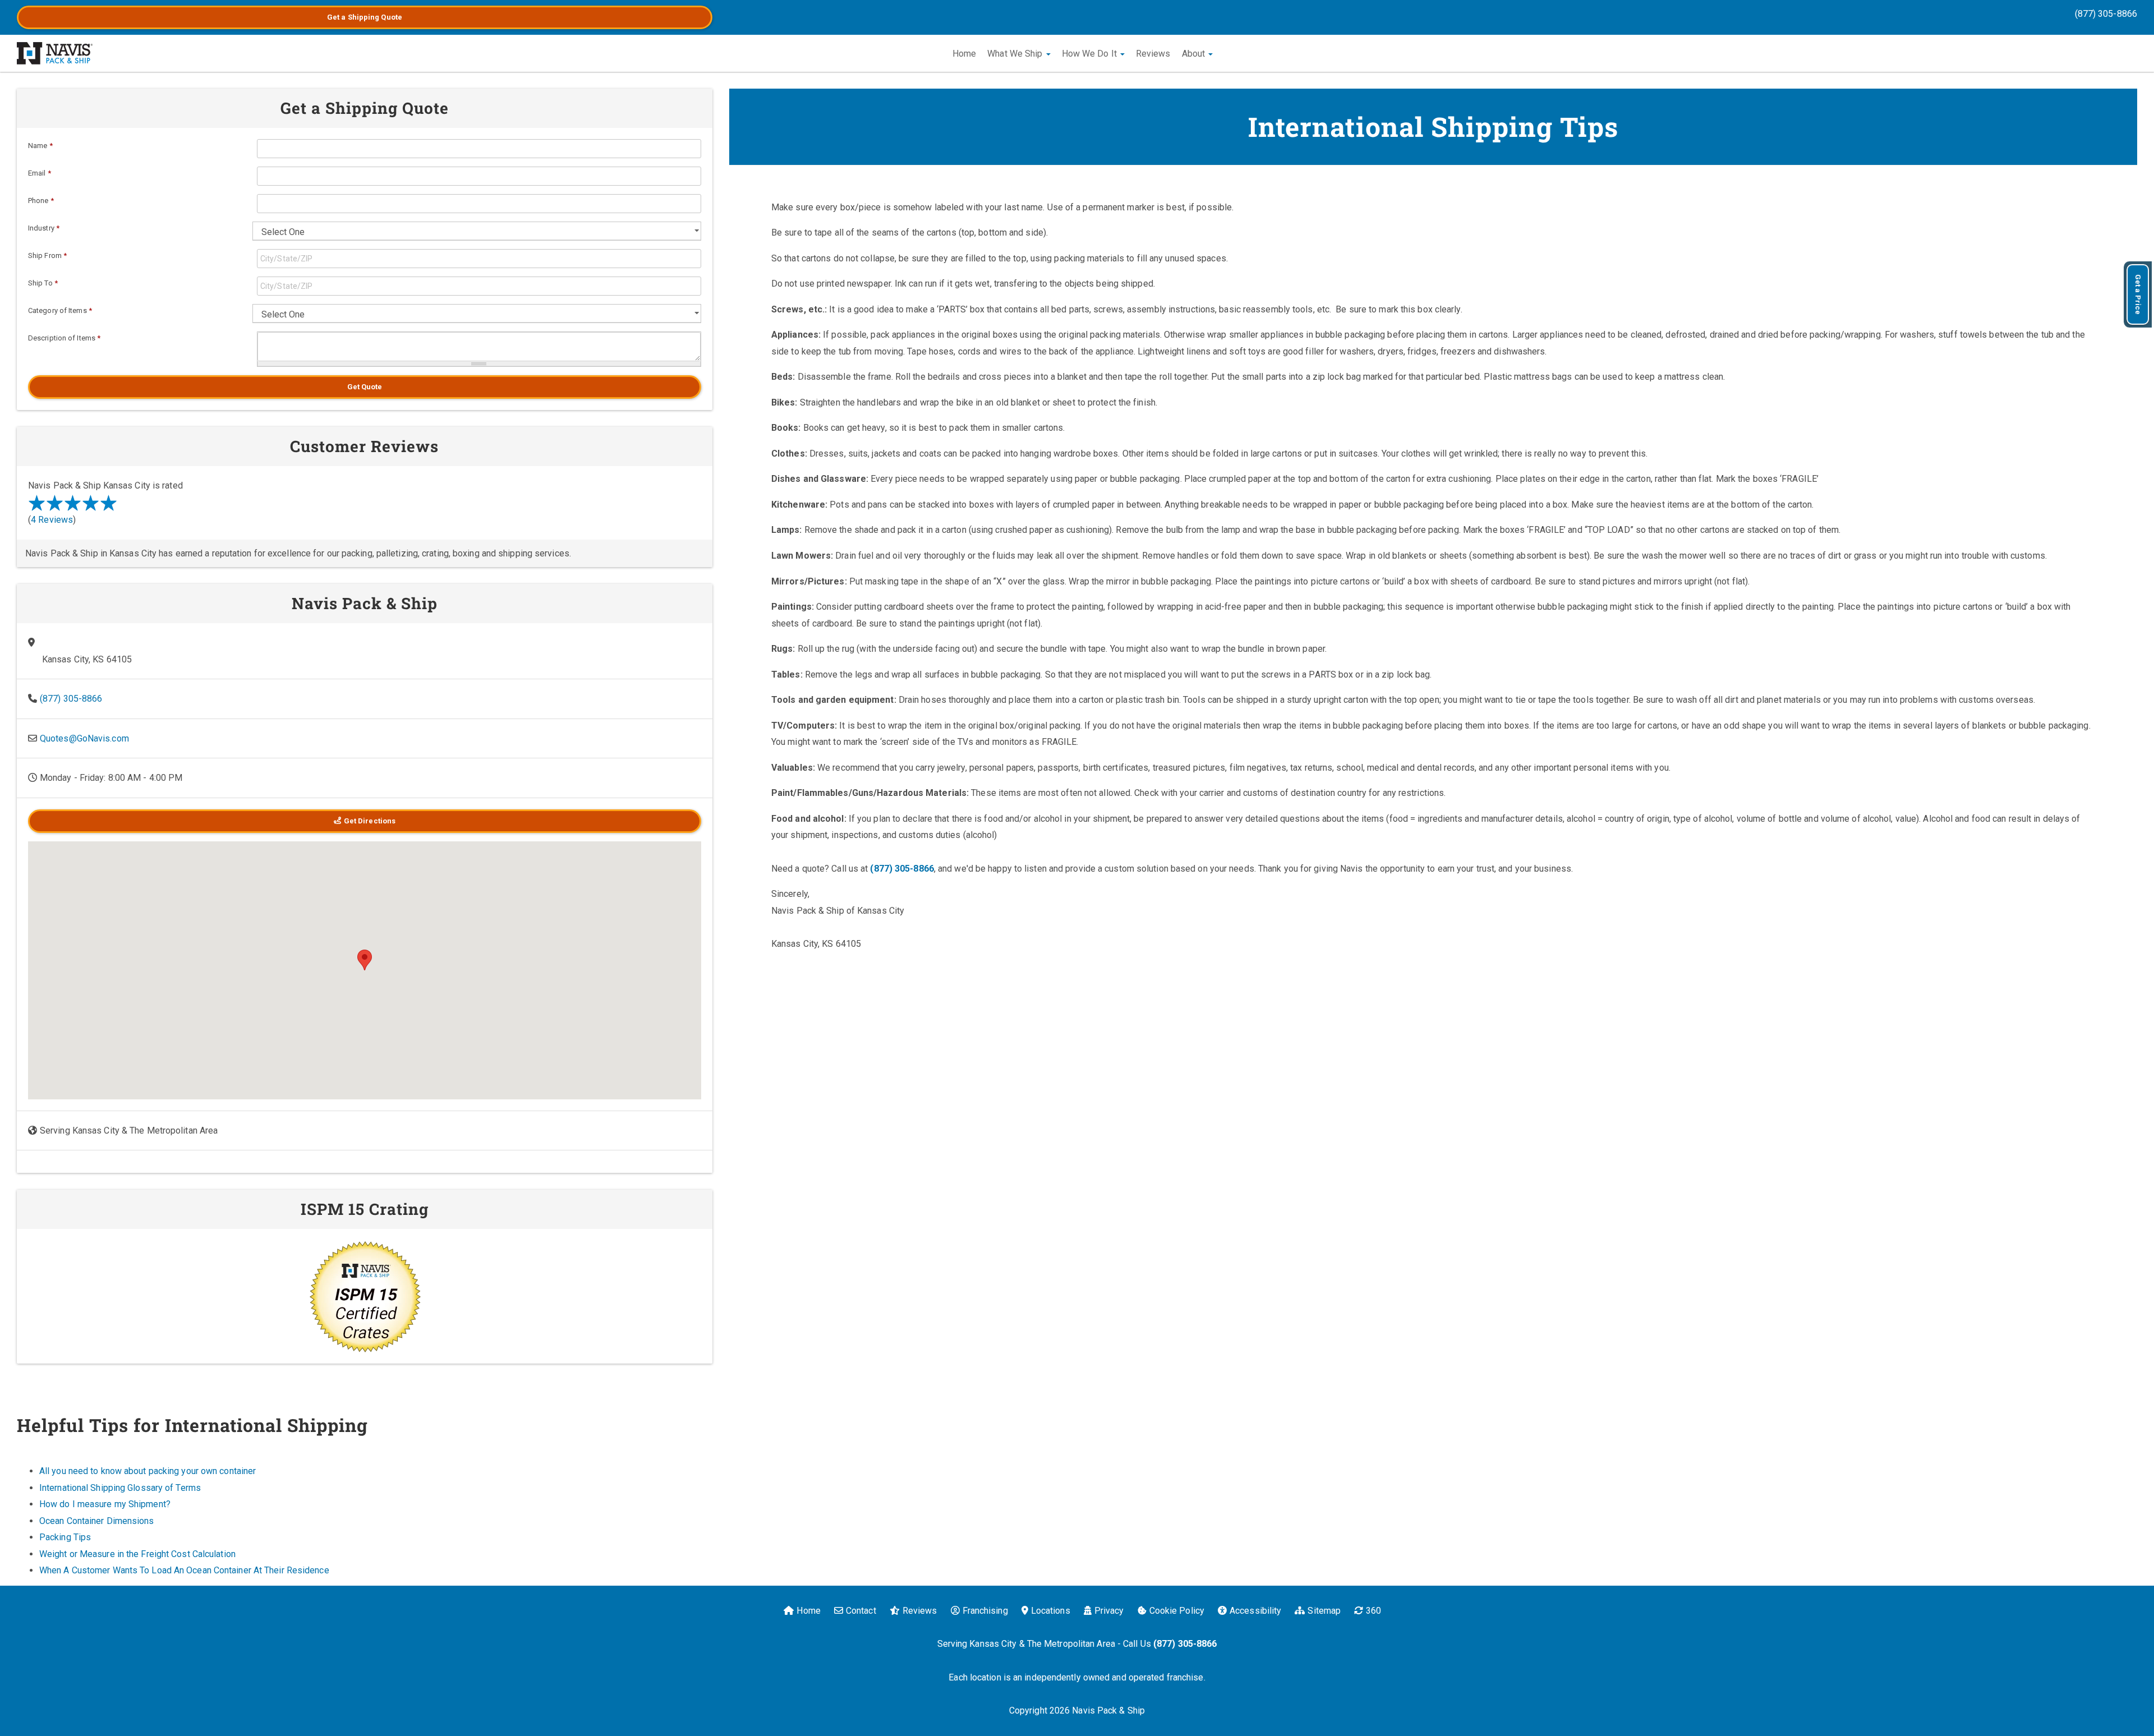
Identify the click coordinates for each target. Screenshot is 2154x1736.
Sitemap (1324, 1611)
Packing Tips (65, 1537)
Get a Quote (365, 17)
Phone (41, 201)
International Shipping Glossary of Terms (120, 1488)
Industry (44, 228)
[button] (365, 960)
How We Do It (1090, 54)
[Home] (55, 53)
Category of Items (60, 310)
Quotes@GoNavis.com (84, 738)
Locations (1051, 1611)
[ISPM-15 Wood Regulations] (365, 1296)
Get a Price (2138, 294)
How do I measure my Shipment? (105, 1504)
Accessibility (1255, 1611)
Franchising (985, 1611)
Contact (861, 1611)
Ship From (47, 255)
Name (40, 146)
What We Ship (1016, 54)
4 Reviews (52, 520)
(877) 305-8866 (2106, 14)
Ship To (43, 283)
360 (1373, 1611)
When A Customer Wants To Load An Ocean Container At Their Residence (184, 1570)
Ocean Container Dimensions (97, 1521)
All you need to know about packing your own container (148, 1471)
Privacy (1109, 1611)
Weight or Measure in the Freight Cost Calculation (137, 1554)
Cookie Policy (1177, 1611)
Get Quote (365, 387)
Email (40, 173)
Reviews (1153, 54)
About (1195, 54)
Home (964, 54)
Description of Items (64, 338)
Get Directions (370, 821)
